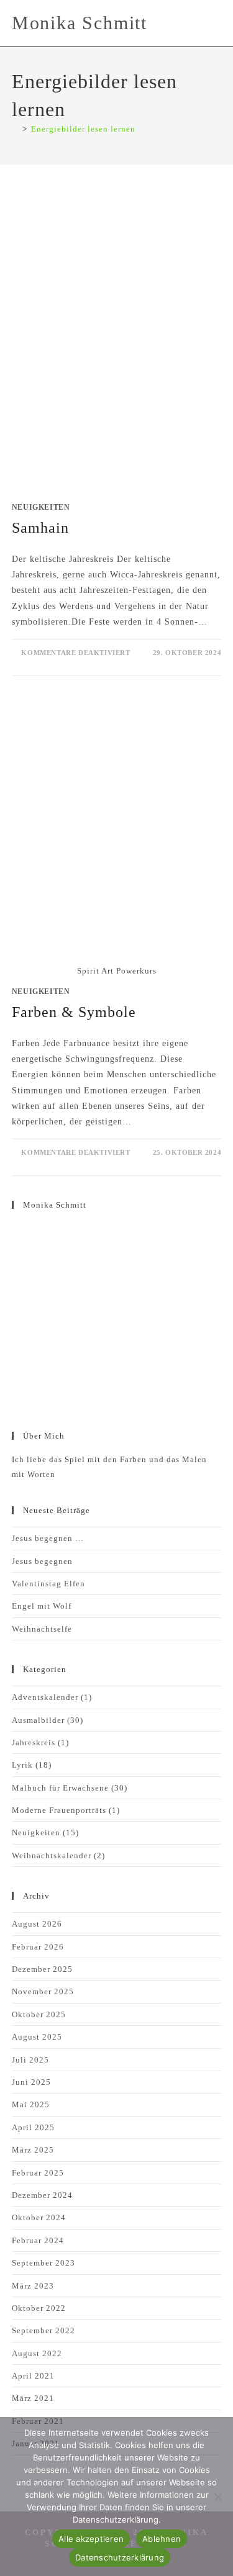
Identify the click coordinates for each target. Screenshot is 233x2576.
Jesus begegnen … (48, 1538)
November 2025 (43, 1991)
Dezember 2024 (42, 2195)
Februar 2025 (38, 2173)
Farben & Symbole (74, 1012)
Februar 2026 (38, 1947)
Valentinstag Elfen (48, 1584)
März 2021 (33, 2398)
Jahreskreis (34, 1742)
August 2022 (37, 2353)
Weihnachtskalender (52, 1855)
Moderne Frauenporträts (59, 1810)
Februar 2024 (38, 2240)
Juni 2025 (31, 2082)
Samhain (40, 528)
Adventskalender (45, 1697)
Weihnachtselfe (42, 1629)
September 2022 (43, 2330)
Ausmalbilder (38, 1720)
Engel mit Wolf (42, 1606)
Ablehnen (162, 2539)
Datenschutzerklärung (120, 2557)
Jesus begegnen (42, 1561)
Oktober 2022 (39, 2308)
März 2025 (33, 2150)
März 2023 (33, 2286)
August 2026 (37, 1924)
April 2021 (33, 2376)
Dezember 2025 (42, 1969)
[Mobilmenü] (217, 23)
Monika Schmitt (80, 23)
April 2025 (33, 2127)
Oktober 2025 (39, 2014)
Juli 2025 (30, 2060)
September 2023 (43, 2263)
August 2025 (37, 2037)
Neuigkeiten (41, 507)
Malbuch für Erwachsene (60, 1788)
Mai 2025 (31, 2104)
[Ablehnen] (217, 2497)
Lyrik (22, 1765)
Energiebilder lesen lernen (83, 129)
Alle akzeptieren (91, 2539)
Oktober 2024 (39, 2217)
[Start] (15, 129)
